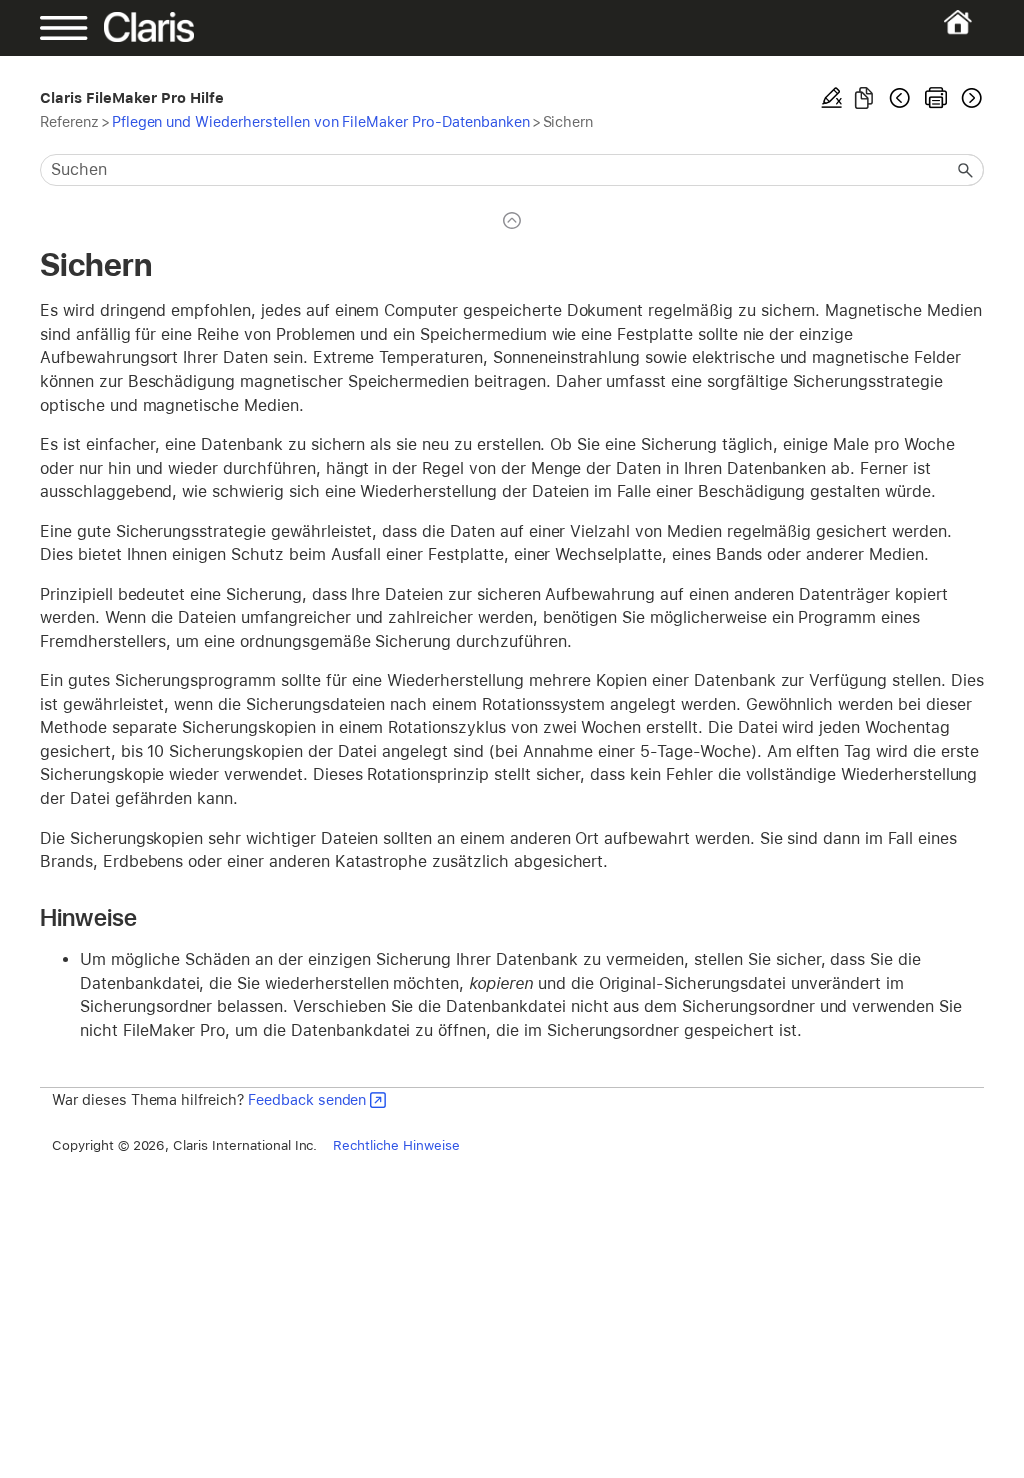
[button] (966, 170)
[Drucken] (936, 98)
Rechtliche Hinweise (396, 1145)
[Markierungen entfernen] (832, 98)
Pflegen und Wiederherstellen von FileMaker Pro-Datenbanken (321, 121)
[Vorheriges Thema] (900, 98)
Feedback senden (307, 1099)
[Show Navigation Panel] (85, 28)
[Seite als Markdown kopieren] (864, 98)
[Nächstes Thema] (970, 98)
